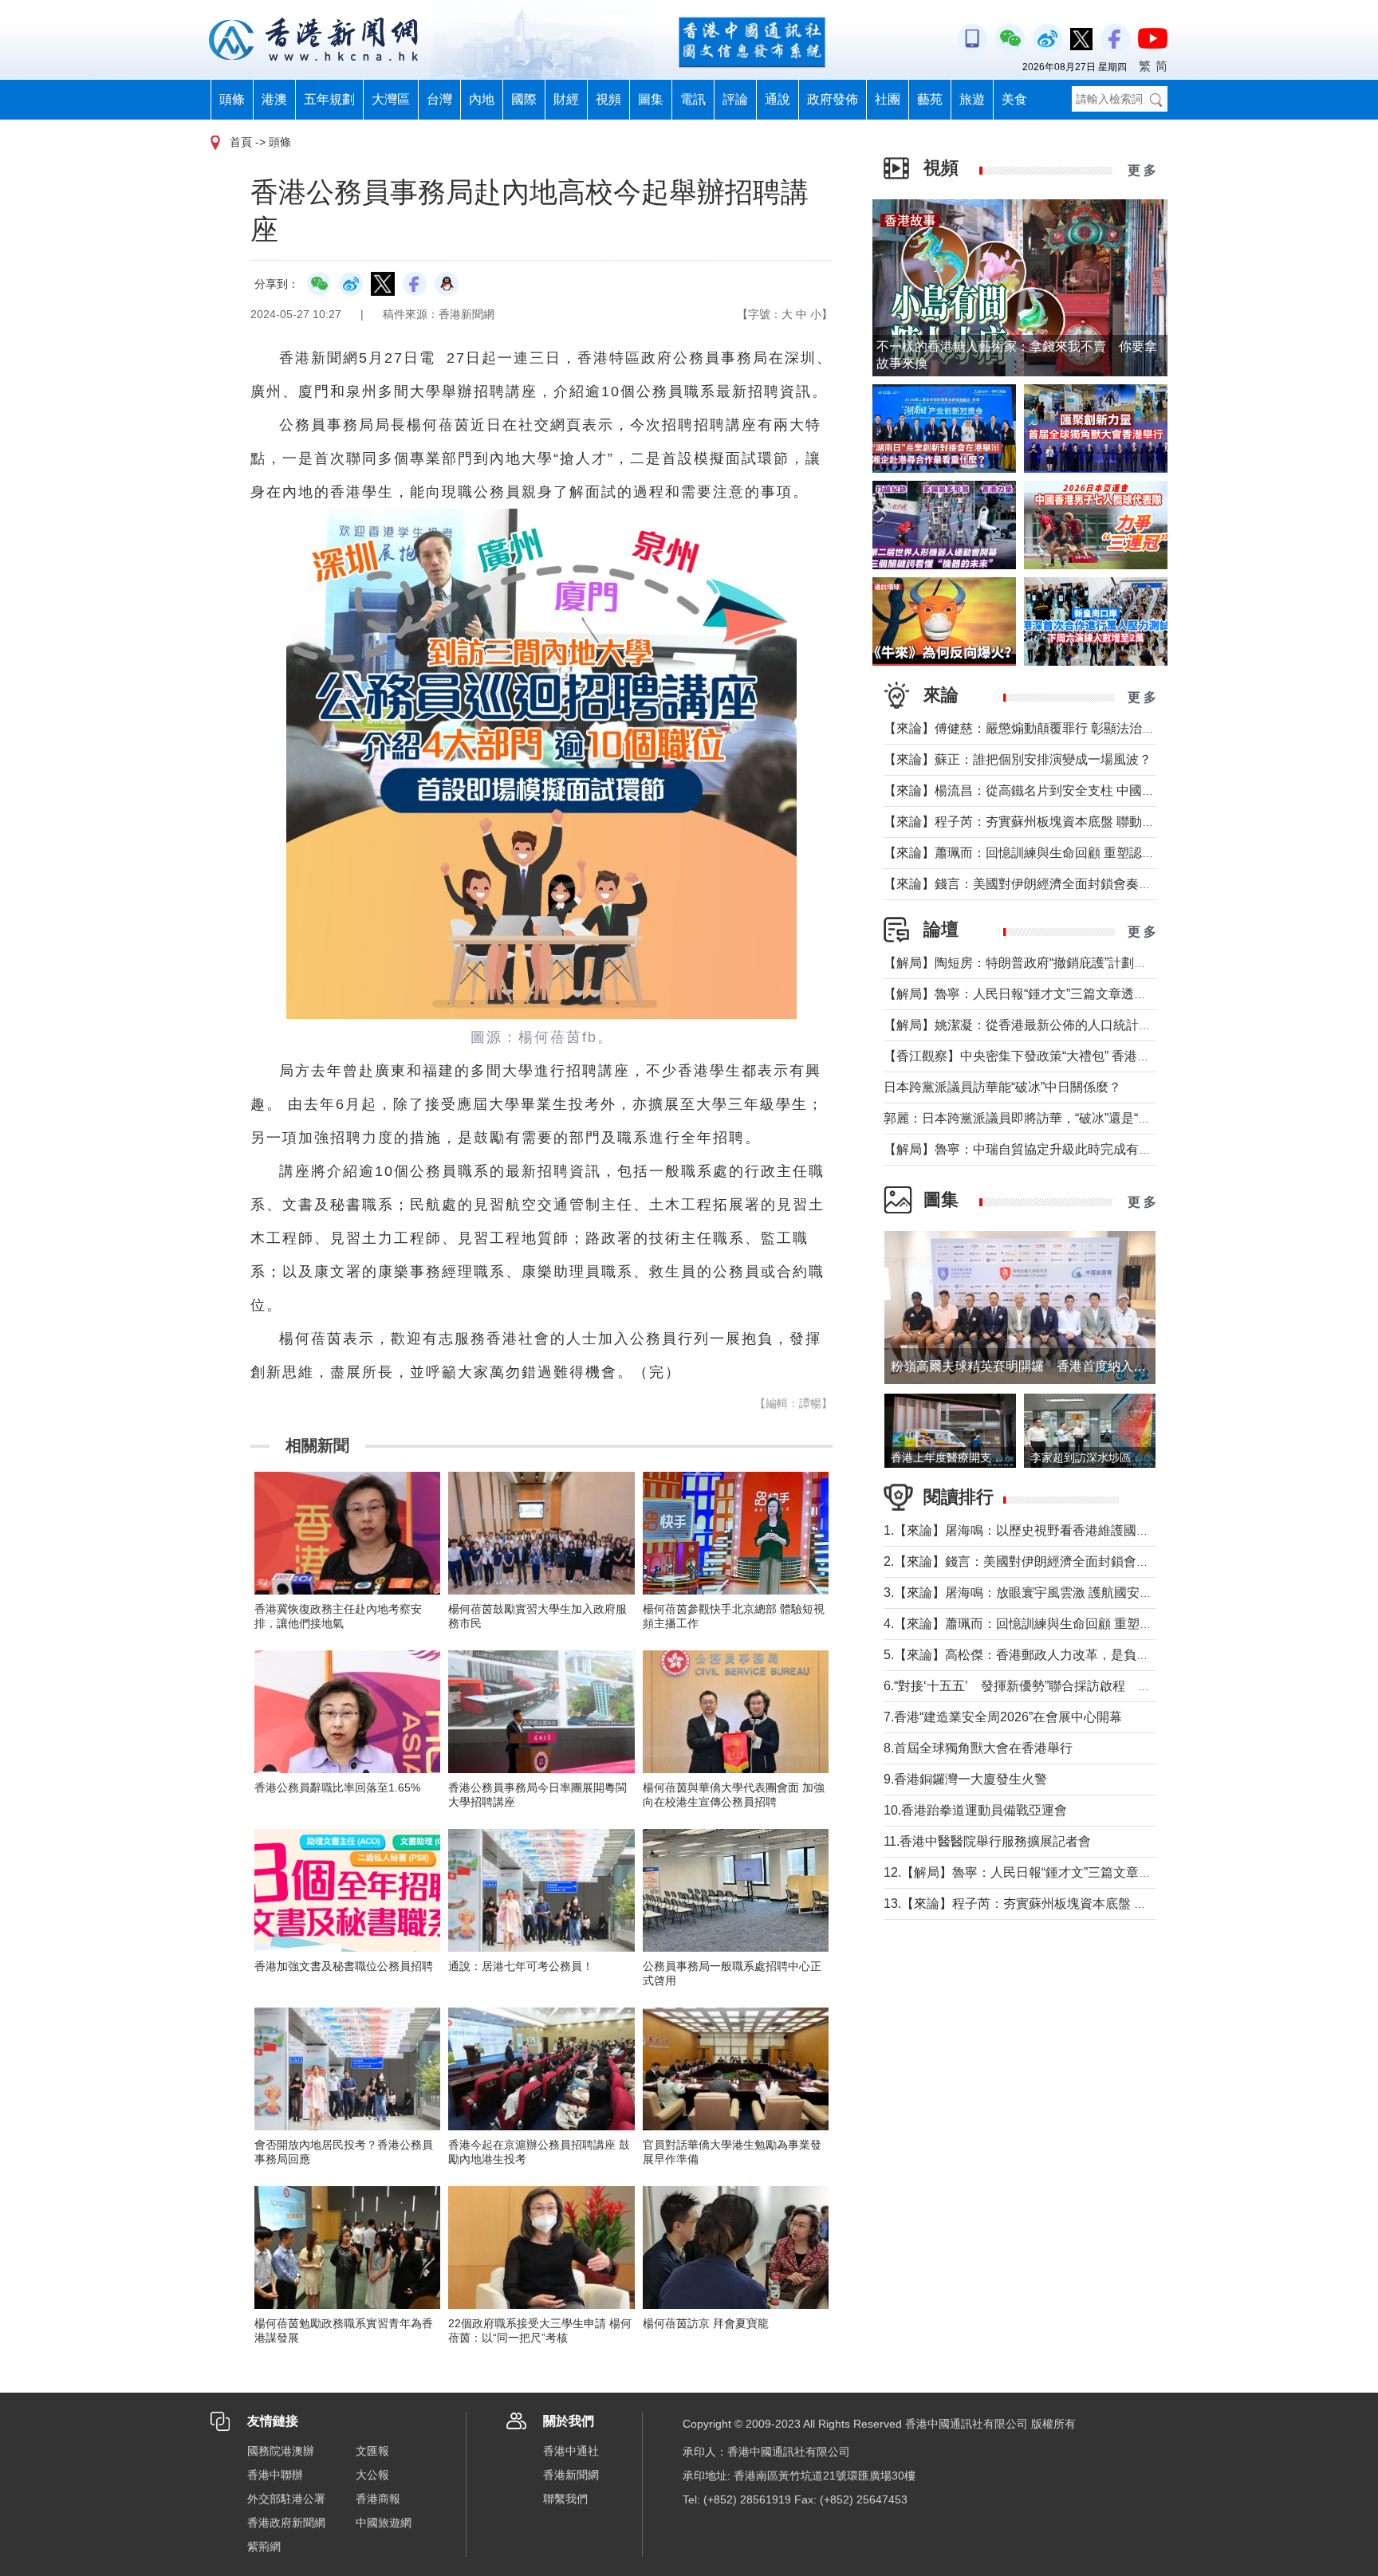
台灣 (439, 99)
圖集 (651, 99)
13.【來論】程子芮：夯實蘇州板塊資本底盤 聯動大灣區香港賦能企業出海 (1092, 1903)
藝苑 (930, 99)
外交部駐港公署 (286, 2499)
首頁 (241, 142)
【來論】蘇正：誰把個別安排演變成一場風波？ (1018, 759)
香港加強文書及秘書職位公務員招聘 (344, 1966)
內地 (482, 99)
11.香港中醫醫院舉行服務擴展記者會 (987, 1841)
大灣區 (391, 99)
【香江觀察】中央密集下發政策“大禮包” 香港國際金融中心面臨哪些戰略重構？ (1106, 1056)
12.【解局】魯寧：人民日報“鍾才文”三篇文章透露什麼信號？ (1056, 1872)
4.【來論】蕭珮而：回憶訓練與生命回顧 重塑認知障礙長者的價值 (1069, 1624)
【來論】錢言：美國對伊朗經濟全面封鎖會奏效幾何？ (1037, 884)
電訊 (693, 99)
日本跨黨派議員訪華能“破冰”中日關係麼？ (1002, 1087)
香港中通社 (571, 2451)
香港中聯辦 (275, 2475)
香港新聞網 (571, 2475)
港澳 (274, 99)
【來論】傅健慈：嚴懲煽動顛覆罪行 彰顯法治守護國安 (1038, 728)
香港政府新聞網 (286, 2523)
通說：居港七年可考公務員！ (521, 1966)
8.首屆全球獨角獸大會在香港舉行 (978, 1748)
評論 (735, 99)
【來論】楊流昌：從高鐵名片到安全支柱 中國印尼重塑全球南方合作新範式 (1096, 790)
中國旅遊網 (384, 2523)
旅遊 (972, 99)
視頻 (608, 99)
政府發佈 (833, 99)
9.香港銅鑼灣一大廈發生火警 (965, 1779)
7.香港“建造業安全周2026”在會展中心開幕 (1003, 1717)
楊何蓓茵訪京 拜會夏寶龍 (706, 2323)
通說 (778, 99)
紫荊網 (264, 2547)
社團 (888, 99)
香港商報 (378, 2499)
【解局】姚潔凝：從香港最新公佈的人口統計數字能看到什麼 (1056, 1025)
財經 (566, 99)
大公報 (372, 2475)
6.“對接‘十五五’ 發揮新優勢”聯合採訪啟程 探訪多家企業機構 (1062, 1686)
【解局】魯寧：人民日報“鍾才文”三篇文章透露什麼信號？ (1047, 994)
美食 (1014, 99)
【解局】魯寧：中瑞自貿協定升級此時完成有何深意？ (1037, 1149)
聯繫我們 (565, 2499)
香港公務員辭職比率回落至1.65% (337, 1787)
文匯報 (372, 2451)
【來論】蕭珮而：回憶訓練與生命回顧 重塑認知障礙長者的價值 (1064, 853)
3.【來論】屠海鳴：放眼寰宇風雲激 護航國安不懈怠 (1031, 1593)
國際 (524, 99)
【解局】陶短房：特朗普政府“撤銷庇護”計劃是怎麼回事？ (1047, 963)
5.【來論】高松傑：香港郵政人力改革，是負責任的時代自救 (1055, 1655)
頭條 (232, 99)
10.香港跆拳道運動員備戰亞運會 (975, 1810)
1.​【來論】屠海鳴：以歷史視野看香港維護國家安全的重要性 (1055, 1530)
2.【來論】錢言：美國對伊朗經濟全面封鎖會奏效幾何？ (1042, 1561)
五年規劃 (329, 99)
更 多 (1142, 170)
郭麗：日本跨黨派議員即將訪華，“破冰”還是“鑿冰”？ (1032, 1118)
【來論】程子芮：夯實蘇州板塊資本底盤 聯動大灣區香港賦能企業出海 (1083, 822)
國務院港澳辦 (281, 2451)
